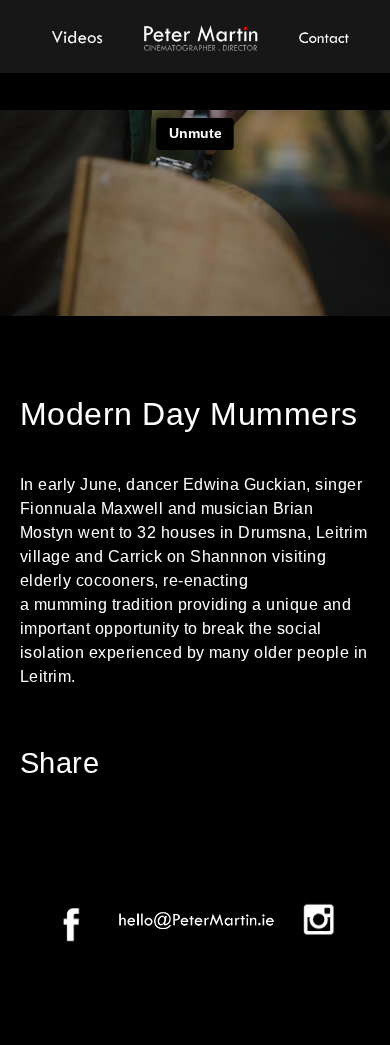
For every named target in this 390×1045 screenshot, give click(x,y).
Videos (77, 35)
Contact (322, 35)
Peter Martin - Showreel (200, 35)
